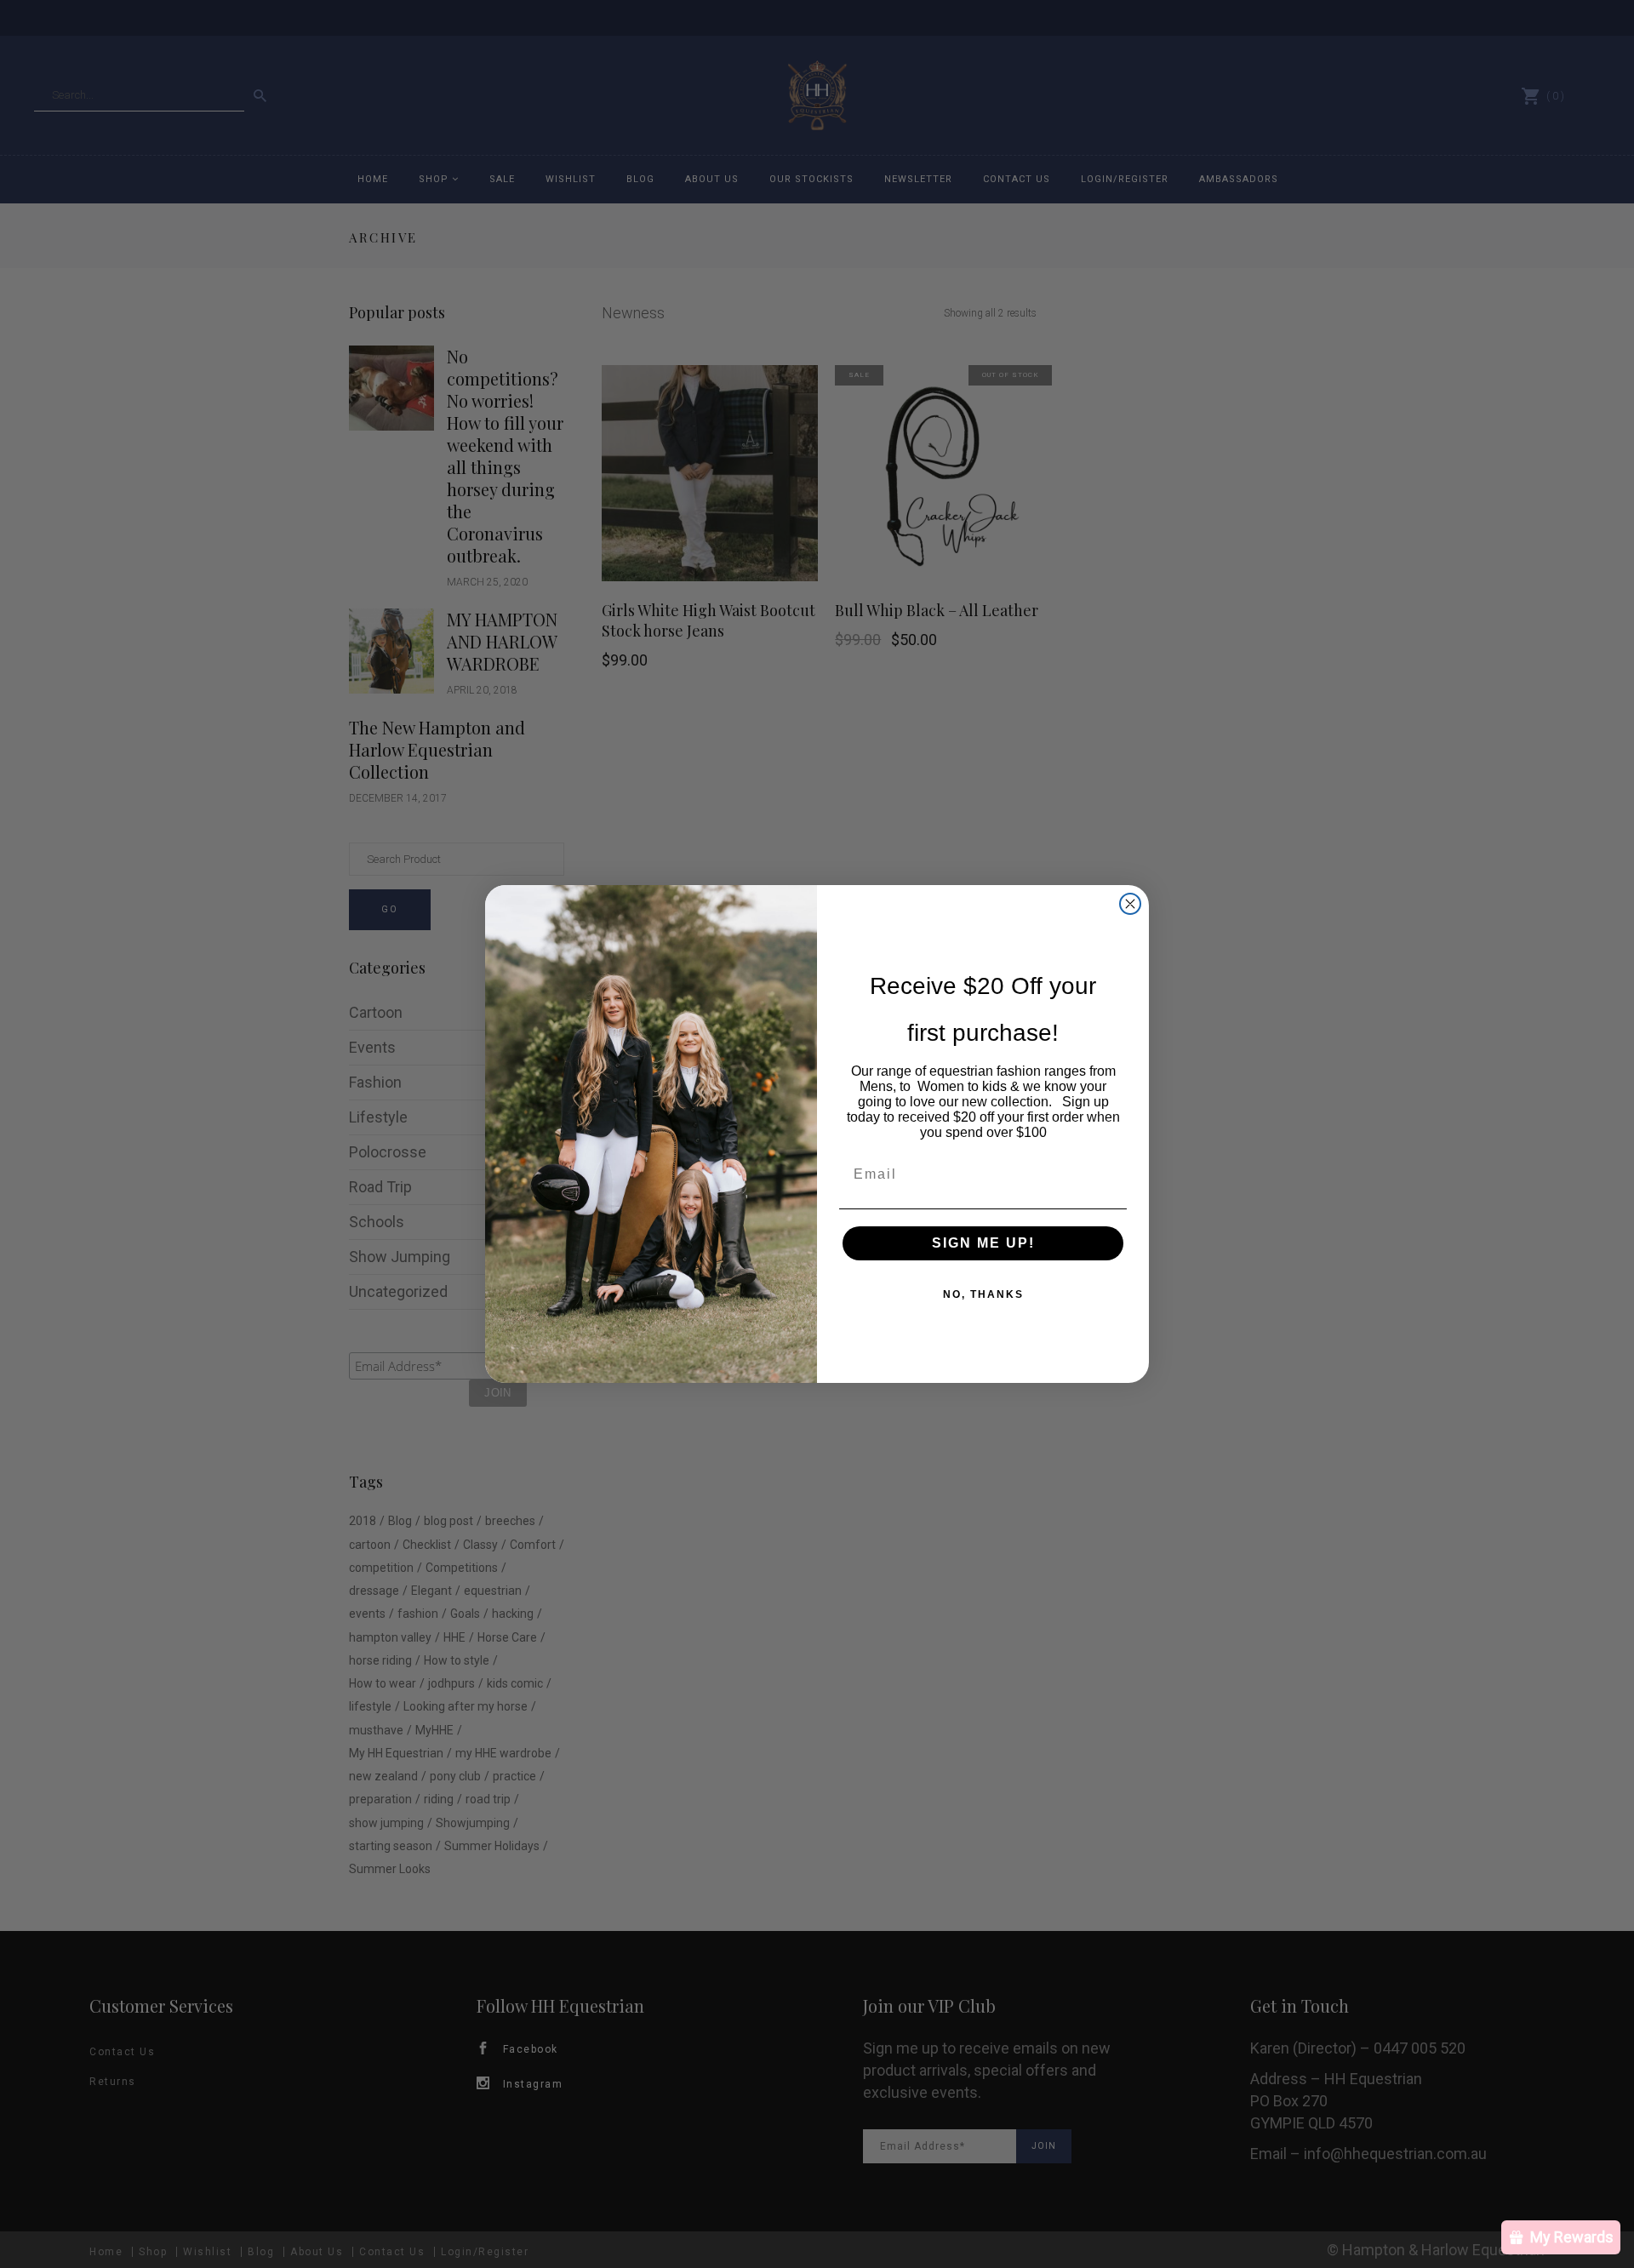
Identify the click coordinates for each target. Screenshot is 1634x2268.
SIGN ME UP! (983, 1243)
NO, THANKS (983, 1294)
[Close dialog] (1130, 904)
